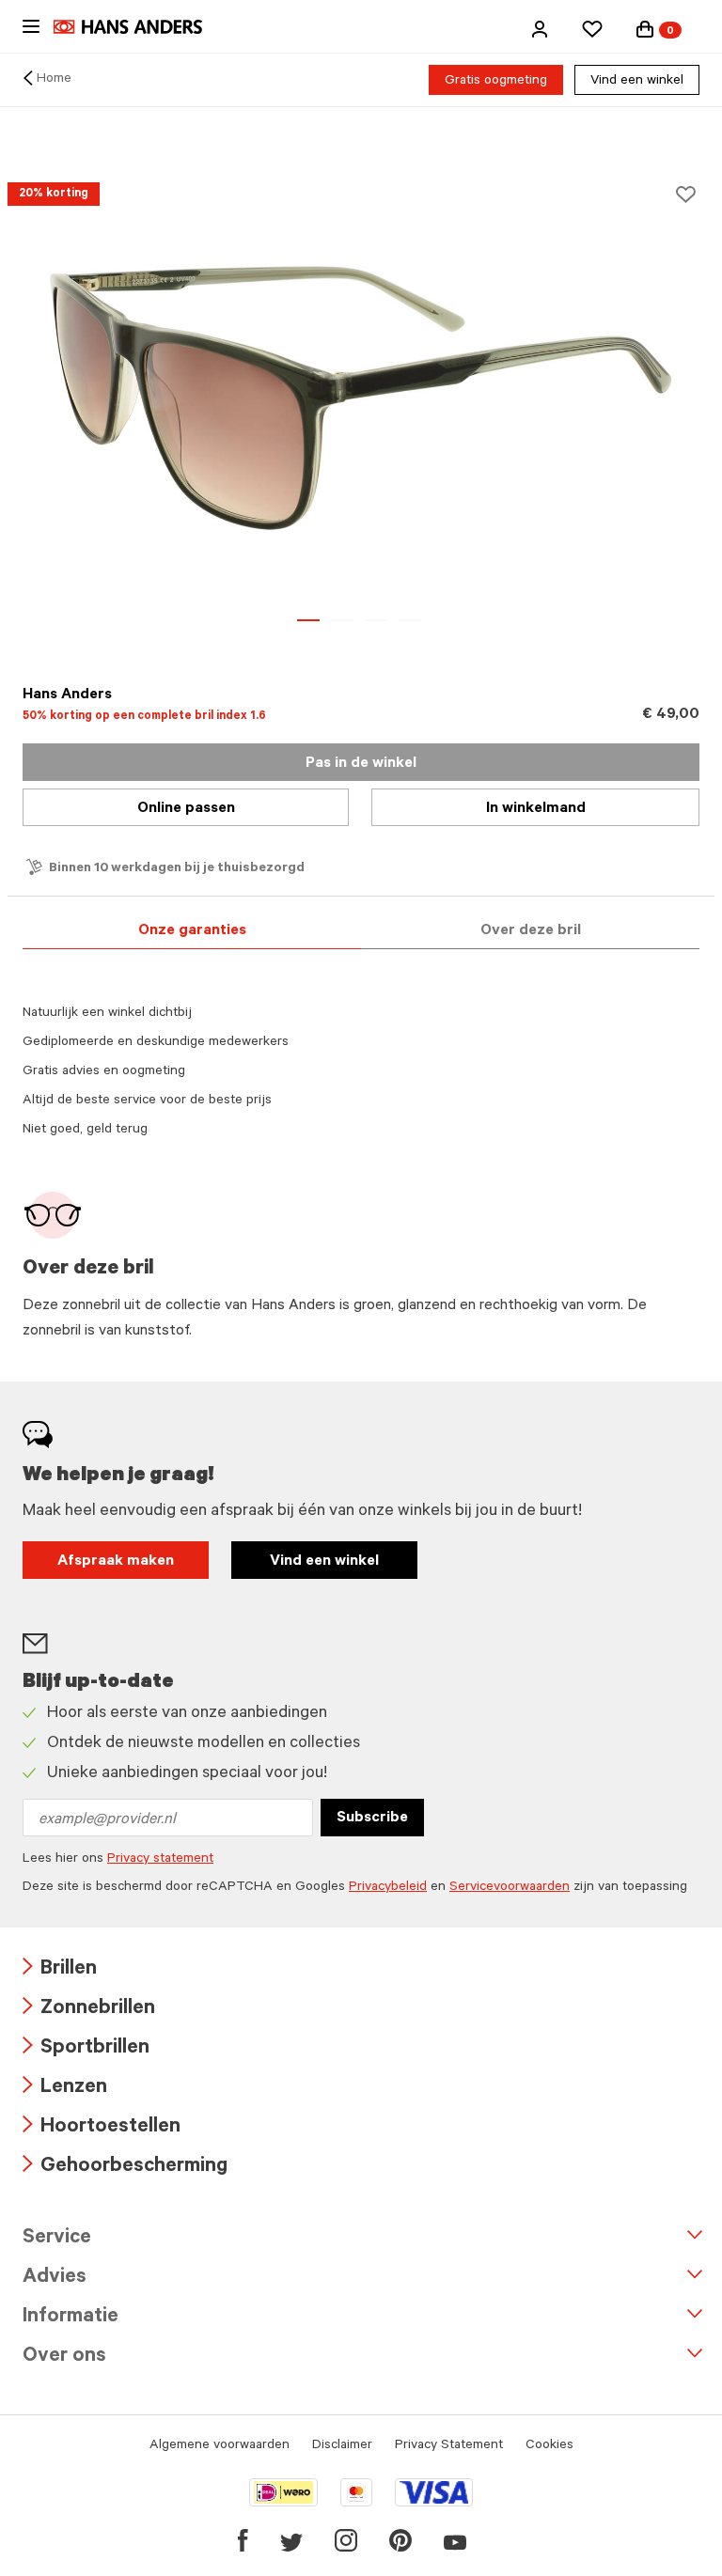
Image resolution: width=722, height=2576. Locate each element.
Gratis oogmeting (496, 82)
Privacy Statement (449, 2446)
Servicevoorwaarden (510, 1888)
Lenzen (65, 2089)
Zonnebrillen (89, 2010)
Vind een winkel (637, 82)
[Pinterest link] (400, 2540)
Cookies (549, 2446)
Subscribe (372, 1819)
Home (54, 80)
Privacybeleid (388, 1888)
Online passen (186, 809)
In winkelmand (536, 809)
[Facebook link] (243, 2540)
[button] (540, 29)
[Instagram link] (346, 2540)
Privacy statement (160, 1860)
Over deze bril (531, 931)
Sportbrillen (86, 2049)
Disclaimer (342, 2446)
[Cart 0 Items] (645, 29)
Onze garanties (192, 931)
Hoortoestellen (102, 2128)
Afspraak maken (116, 1562)
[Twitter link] (291, 2540)
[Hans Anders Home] (137, 27)
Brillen (60, 1970)
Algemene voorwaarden (220, 2446)
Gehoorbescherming (125, 2168)
